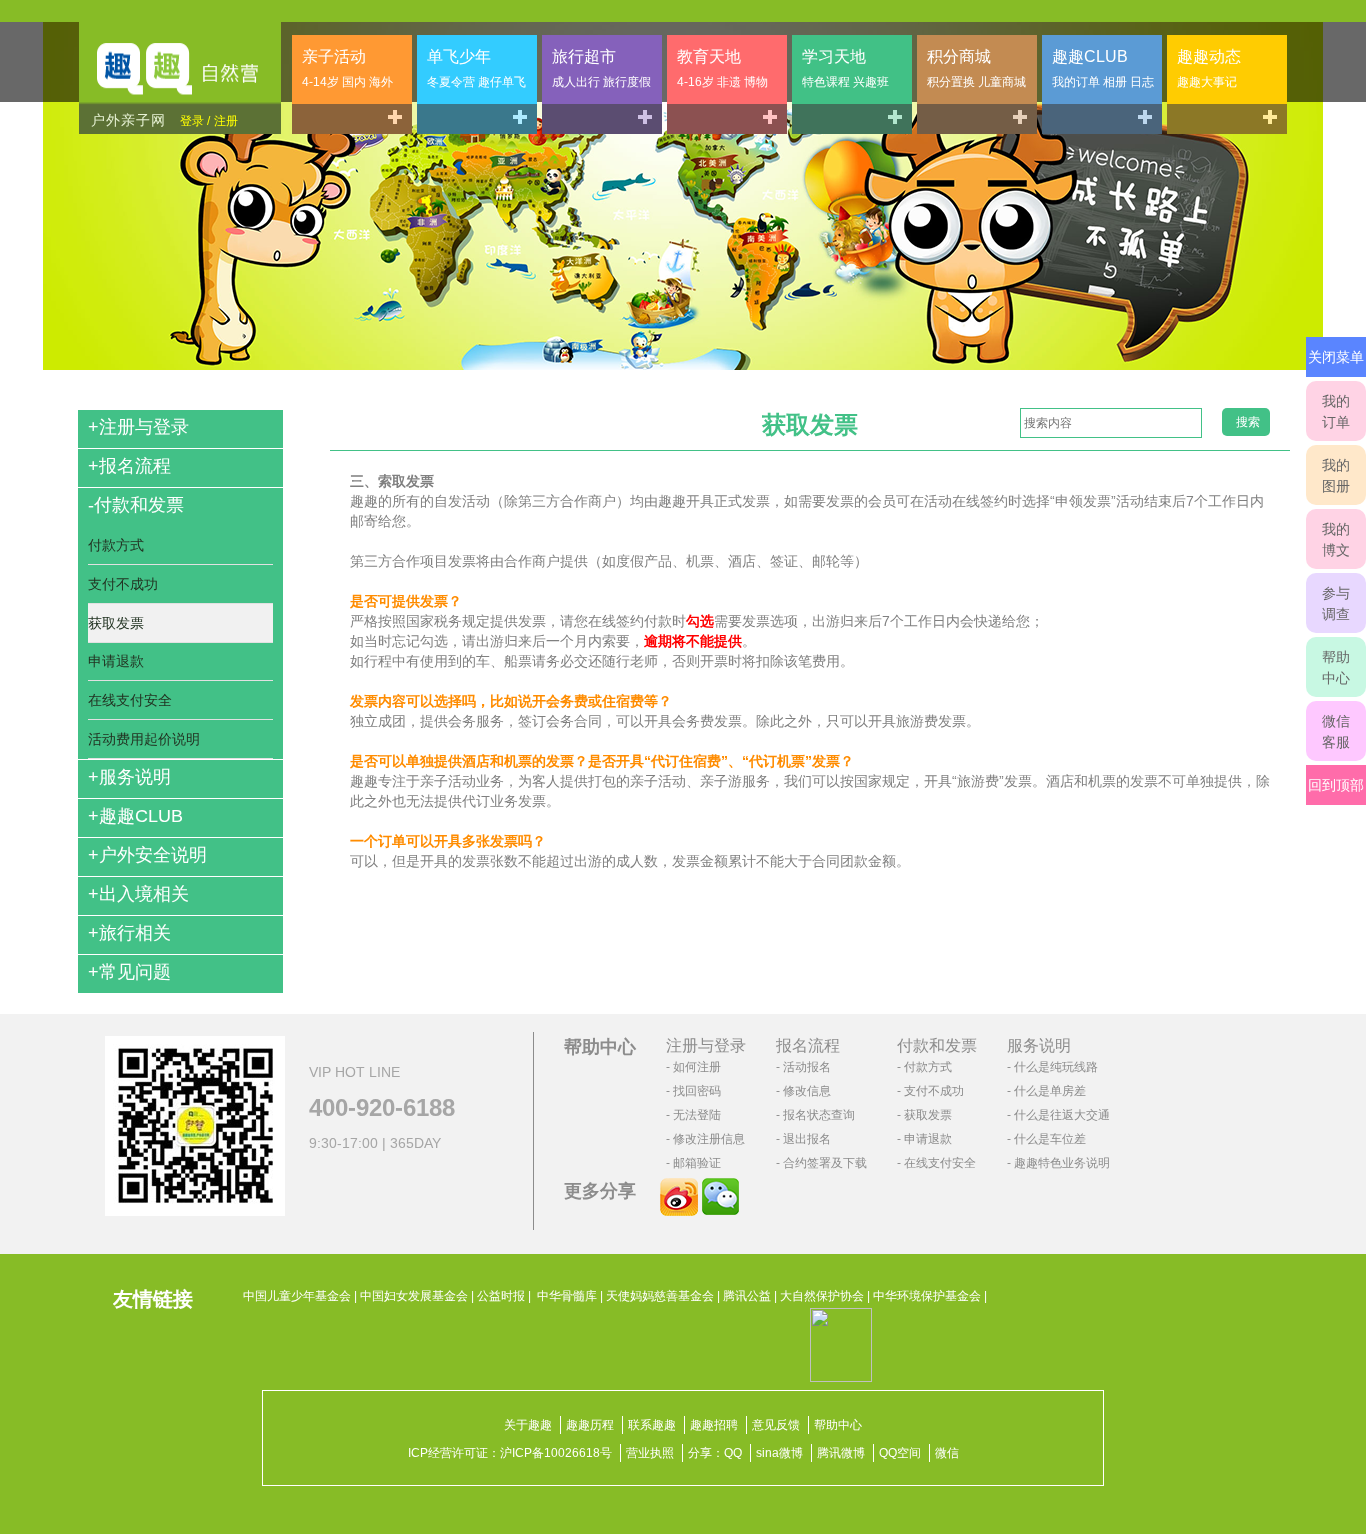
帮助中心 (1336, 667)
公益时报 (501, 1296)
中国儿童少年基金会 (297, 1296)
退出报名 (807, 1139)
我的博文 (1336, 539)
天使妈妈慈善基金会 (660, 1296)
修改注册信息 (709, 1139)
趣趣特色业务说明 (1062, 1163)
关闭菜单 (1336, 357)
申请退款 (116, 661)
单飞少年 (476, 68)
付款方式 (116, 545)
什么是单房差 (1050, 1091)
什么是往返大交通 (1062, 1115)
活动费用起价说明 (144, 739)
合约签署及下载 (825, 1163)
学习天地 (845, 68)
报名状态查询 (819, 1115)
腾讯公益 (747, 1296)
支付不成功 (123, 584)
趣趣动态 (1209, 68)
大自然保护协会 (822, 1296)
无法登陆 (697, 1115)
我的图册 (1336, 475)
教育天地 (722, 68)
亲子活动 (347, 68)
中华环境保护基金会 (927, 1296)
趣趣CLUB (1103, 68)
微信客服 (1336, 731)
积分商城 (976, 68)
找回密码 (697, 1091)
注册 (226, 121)
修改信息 (807, 1091)
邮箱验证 (697, 1163)
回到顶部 (1336, 785)
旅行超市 (601, 68)
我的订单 (1336, 411)
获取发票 (116, 623)
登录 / (195, 121)
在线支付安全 (130, 700)
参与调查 (1336, 603)
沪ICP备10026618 (550, 1453)
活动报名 (807, 1067)
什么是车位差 (1050, 1139)
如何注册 (697, 1067)
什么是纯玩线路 (1056, 1067)
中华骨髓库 (567, 1296)
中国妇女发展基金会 (414, 1296)
